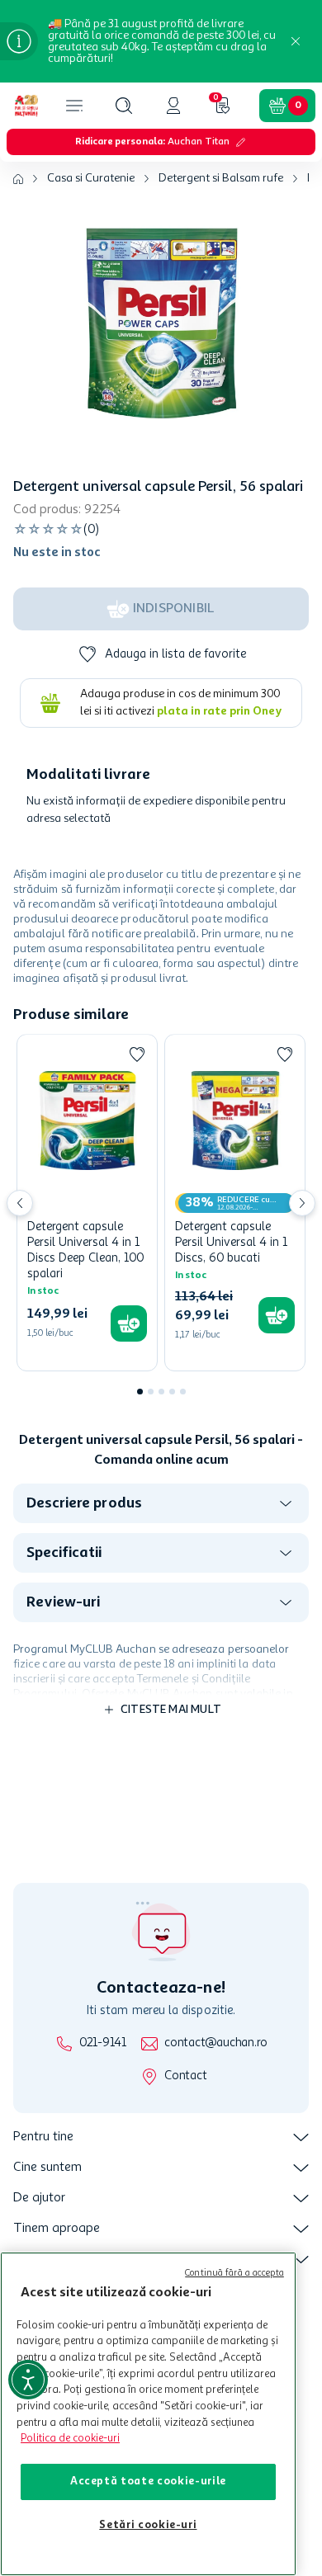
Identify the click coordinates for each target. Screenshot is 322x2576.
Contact (185, 2076)
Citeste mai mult (171, 1710)
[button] (124, 106)
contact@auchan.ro (216, 2043)
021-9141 (103, 2043)
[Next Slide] (302, 1203)
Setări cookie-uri (148, 2525)
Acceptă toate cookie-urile (148, 2482)
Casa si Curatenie (91, 178)
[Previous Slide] (20, 1203)
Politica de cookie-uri (70, 2439)
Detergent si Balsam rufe (221, 178)
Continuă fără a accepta (234, 2274)
